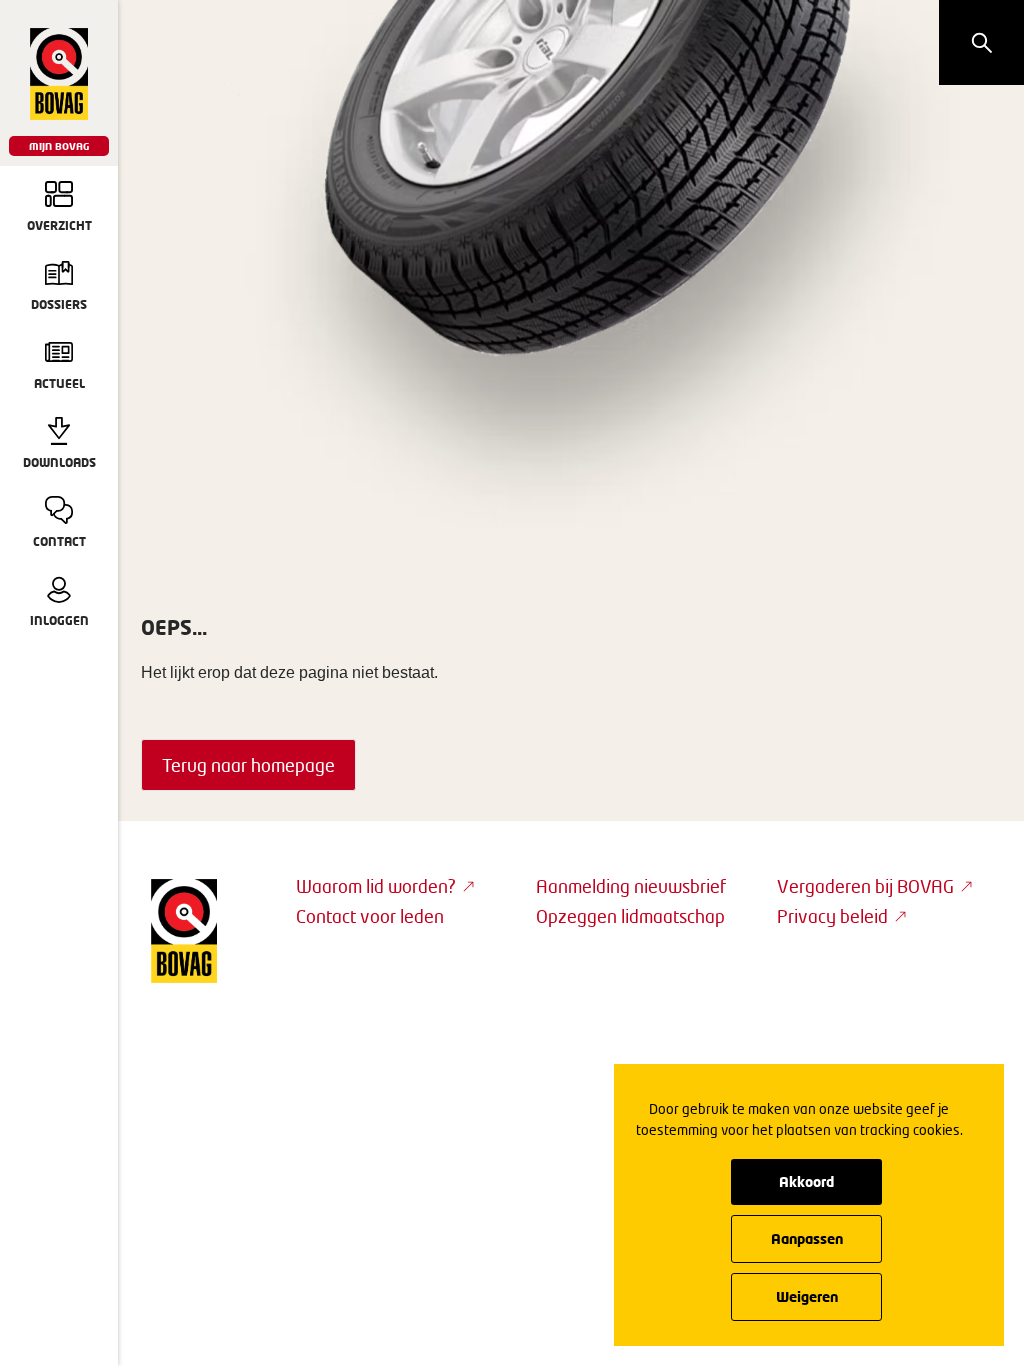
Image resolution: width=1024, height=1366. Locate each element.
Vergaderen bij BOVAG (865, 886)
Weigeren (807, 1296)
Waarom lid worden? (376, 886)
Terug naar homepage (248, 765)
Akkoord (806, 1181)
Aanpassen (807, 1238)
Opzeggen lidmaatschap (630, 916)
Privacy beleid (832, 916)
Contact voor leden (370, 916)
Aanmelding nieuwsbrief (631, 886)
